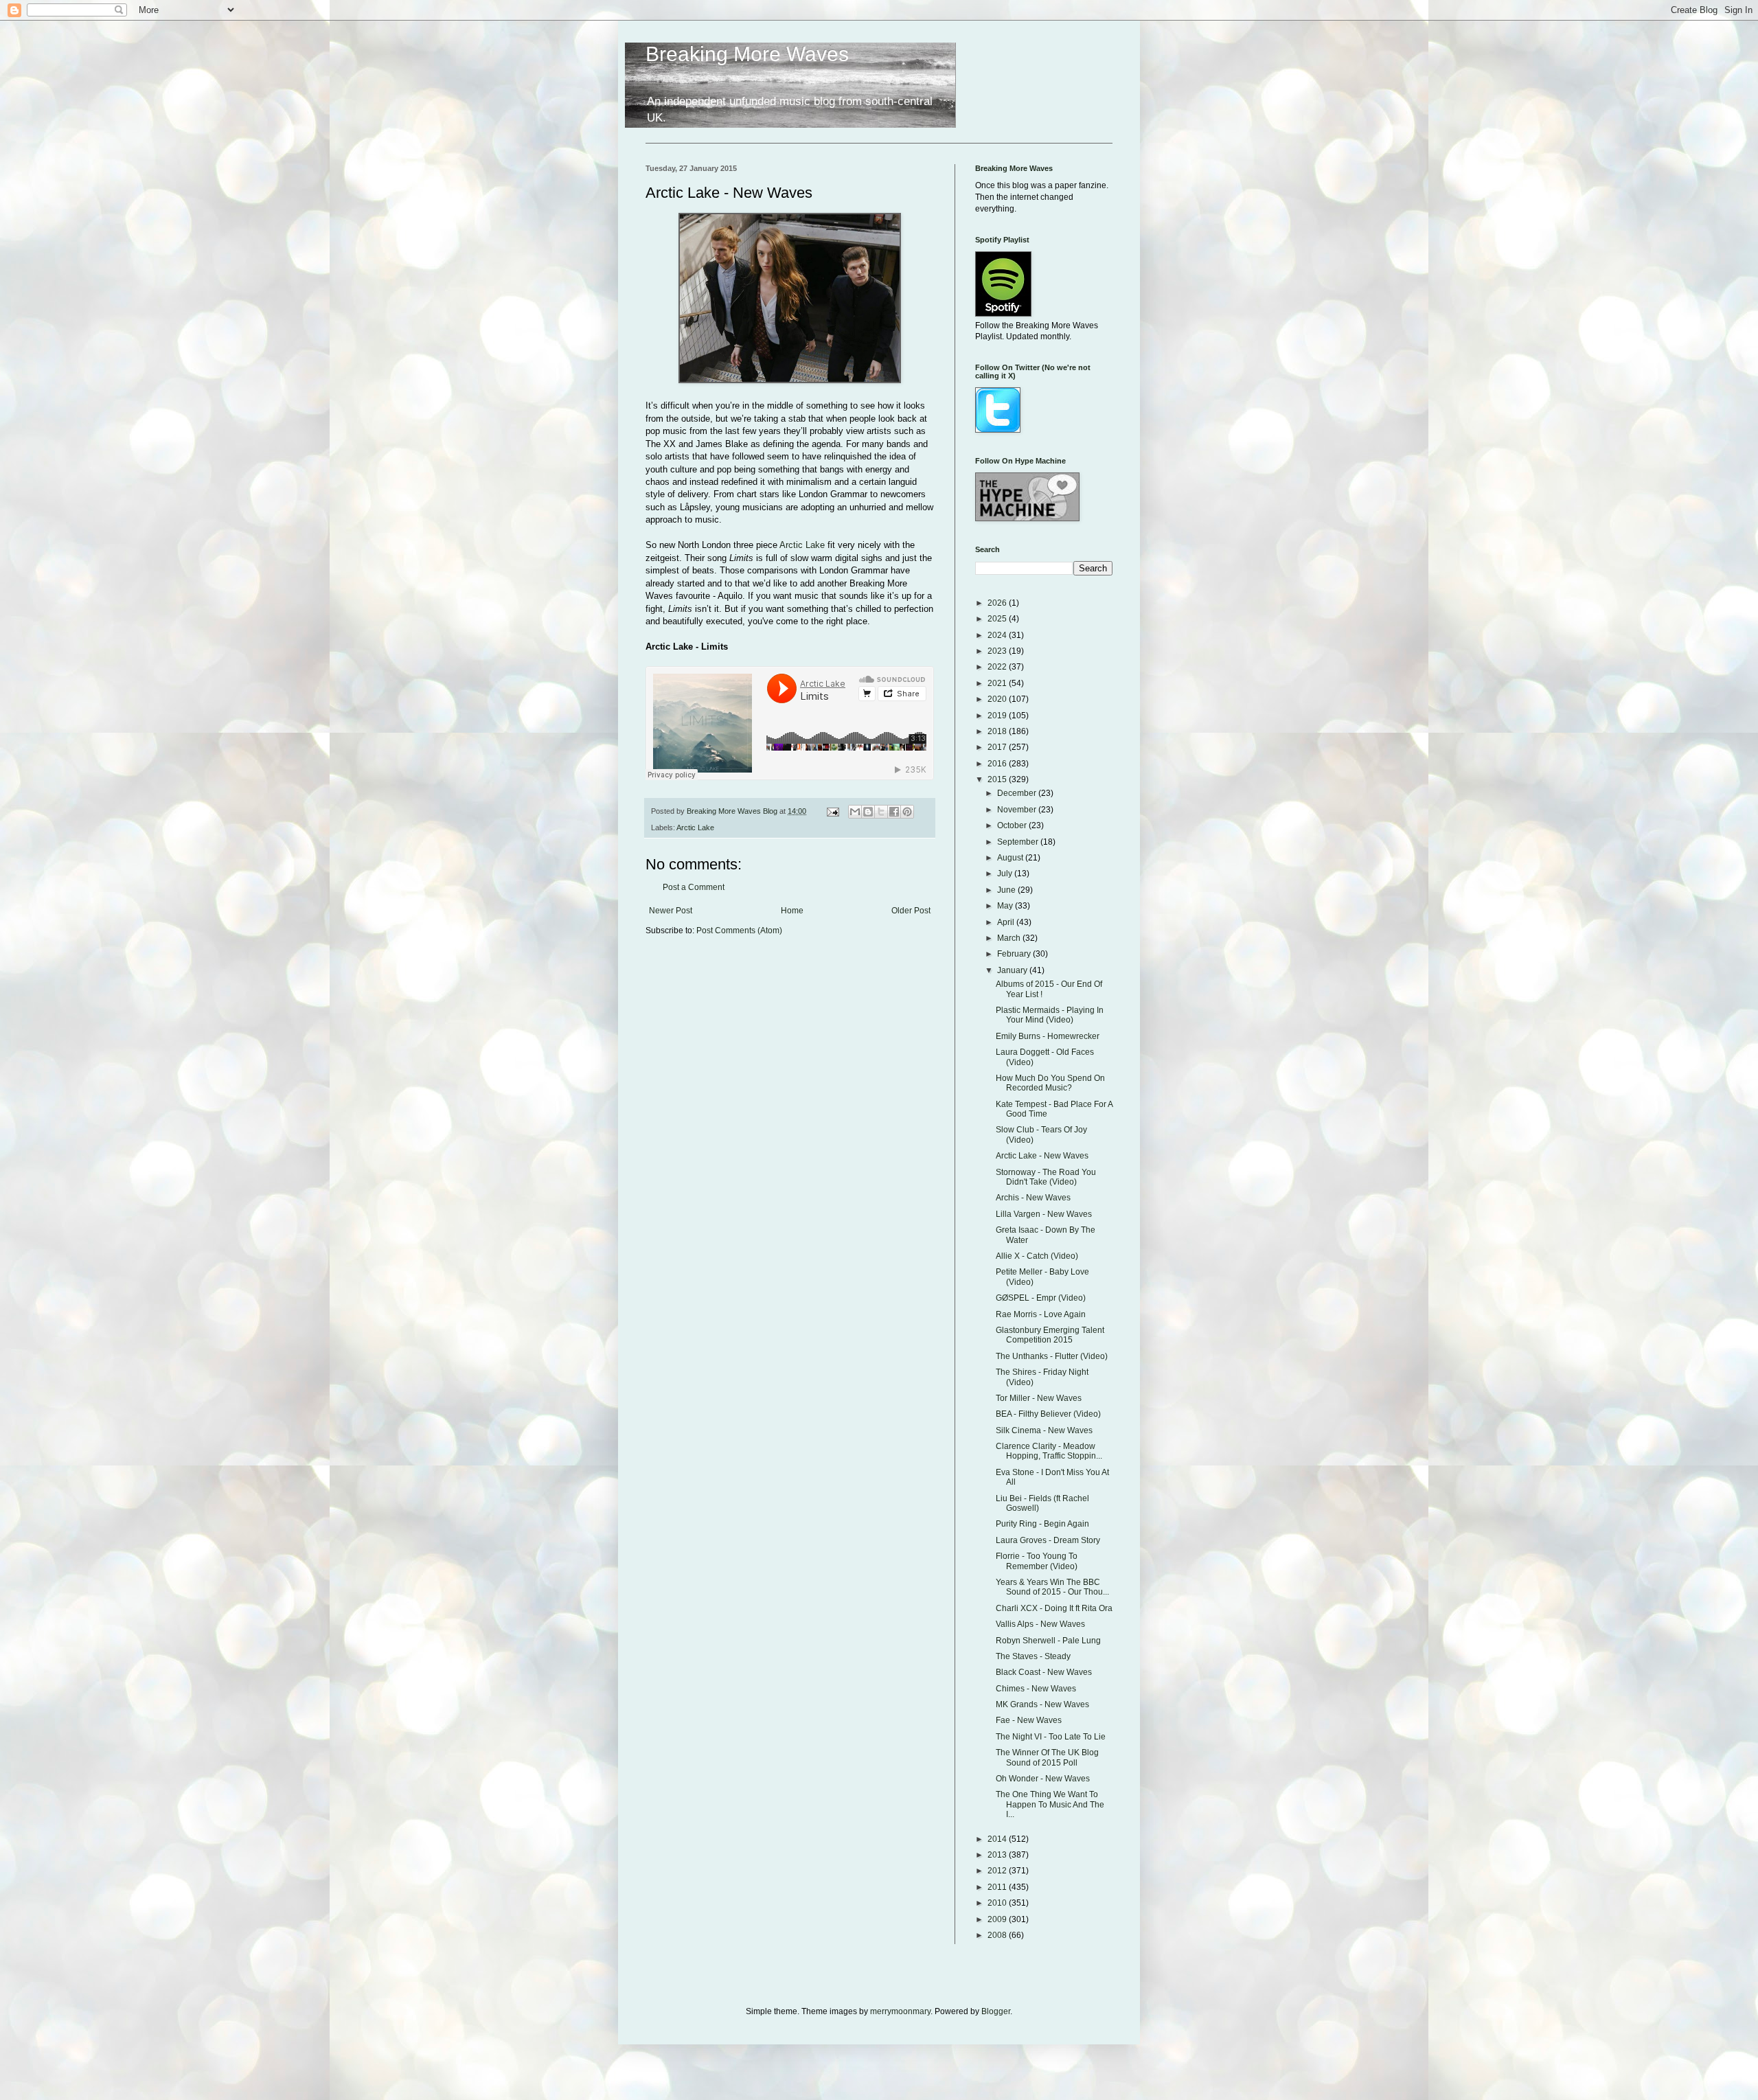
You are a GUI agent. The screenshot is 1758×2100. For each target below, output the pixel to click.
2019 (998, 716)
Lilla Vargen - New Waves (1044, 1214)
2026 (998, 603)
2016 (998, 764)
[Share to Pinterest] (907, 812)
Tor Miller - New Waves (1039, 1398)
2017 (998, 747)
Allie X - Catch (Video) (1037, 1256)
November (1018, 810)
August (1011, 858)
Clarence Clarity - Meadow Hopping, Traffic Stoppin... (1049, 1451)
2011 (998, 1887)
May (1006, 906)
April (1007, 922)
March (1010, 938)
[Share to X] (881, 812)
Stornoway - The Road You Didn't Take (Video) (1046, 1177)
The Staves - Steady (1033, 1656)
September (1019, 842)
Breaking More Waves (747, 54)
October (1013, 825)
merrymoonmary (900, 2011)
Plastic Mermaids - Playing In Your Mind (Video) (1050, 1015)
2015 (998, 779)
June (1007, 890)
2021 (998, 683)
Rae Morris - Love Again (1041, 1314)
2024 (998, 635)
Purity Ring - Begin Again (1042, 1524)
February (1015, 954)
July (1006, 874)
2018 (998, 731)
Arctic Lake (802, 545)
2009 (998, 1919)
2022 (998, 667)
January (1013, 970)
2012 (998, 1871)
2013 (998, 1855)
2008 (998, 1935)
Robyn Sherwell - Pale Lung (1048, 1641)
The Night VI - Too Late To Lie (1051, 1737)
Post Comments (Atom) (739, 931)
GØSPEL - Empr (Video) (1041, 1298)
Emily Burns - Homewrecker (1048, 1036)
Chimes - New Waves (1036, 1689)
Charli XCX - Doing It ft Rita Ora (1054, 1608)
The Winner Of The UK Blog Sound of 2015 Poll (1047, 1757)
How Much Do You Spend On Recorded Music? (1050, 1083)
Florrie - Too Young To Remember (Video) (1037, 1561)
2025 (998, 619)
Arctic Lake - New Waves (1042, 1156)
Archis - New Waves (1033, 1198)
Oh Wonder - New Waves (1043, 1779)
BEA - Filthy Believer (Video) (1048, 1414)
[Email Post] (832, 811)
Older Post (911, 911)
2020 (998, 699)
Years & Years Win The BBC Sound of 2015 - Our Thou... (1052, 1587)
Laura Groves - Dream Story (1048, 1540)
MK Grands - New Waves (1042, 1704)
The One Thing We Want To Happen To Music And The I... (1050, 1804)
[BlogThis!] (868, 812)
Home (792, 911)
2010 (998, 1903)
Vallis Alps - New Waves (1040, 1624)
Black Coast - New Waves (1044, 1672)
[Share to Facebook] (894, 812)
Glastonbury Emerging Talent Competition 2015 (1050, 1335)
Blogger (996, 2011)
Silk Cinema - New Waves (1044, 1430)
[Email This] (855, 812)
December (1018, 793)
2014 (998, 1839)
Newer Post (671, 911)
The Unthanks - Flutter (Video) (1052, 1356)
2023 (998, 651)
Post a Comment (694, 887)
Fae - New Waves (1029, 1720)
